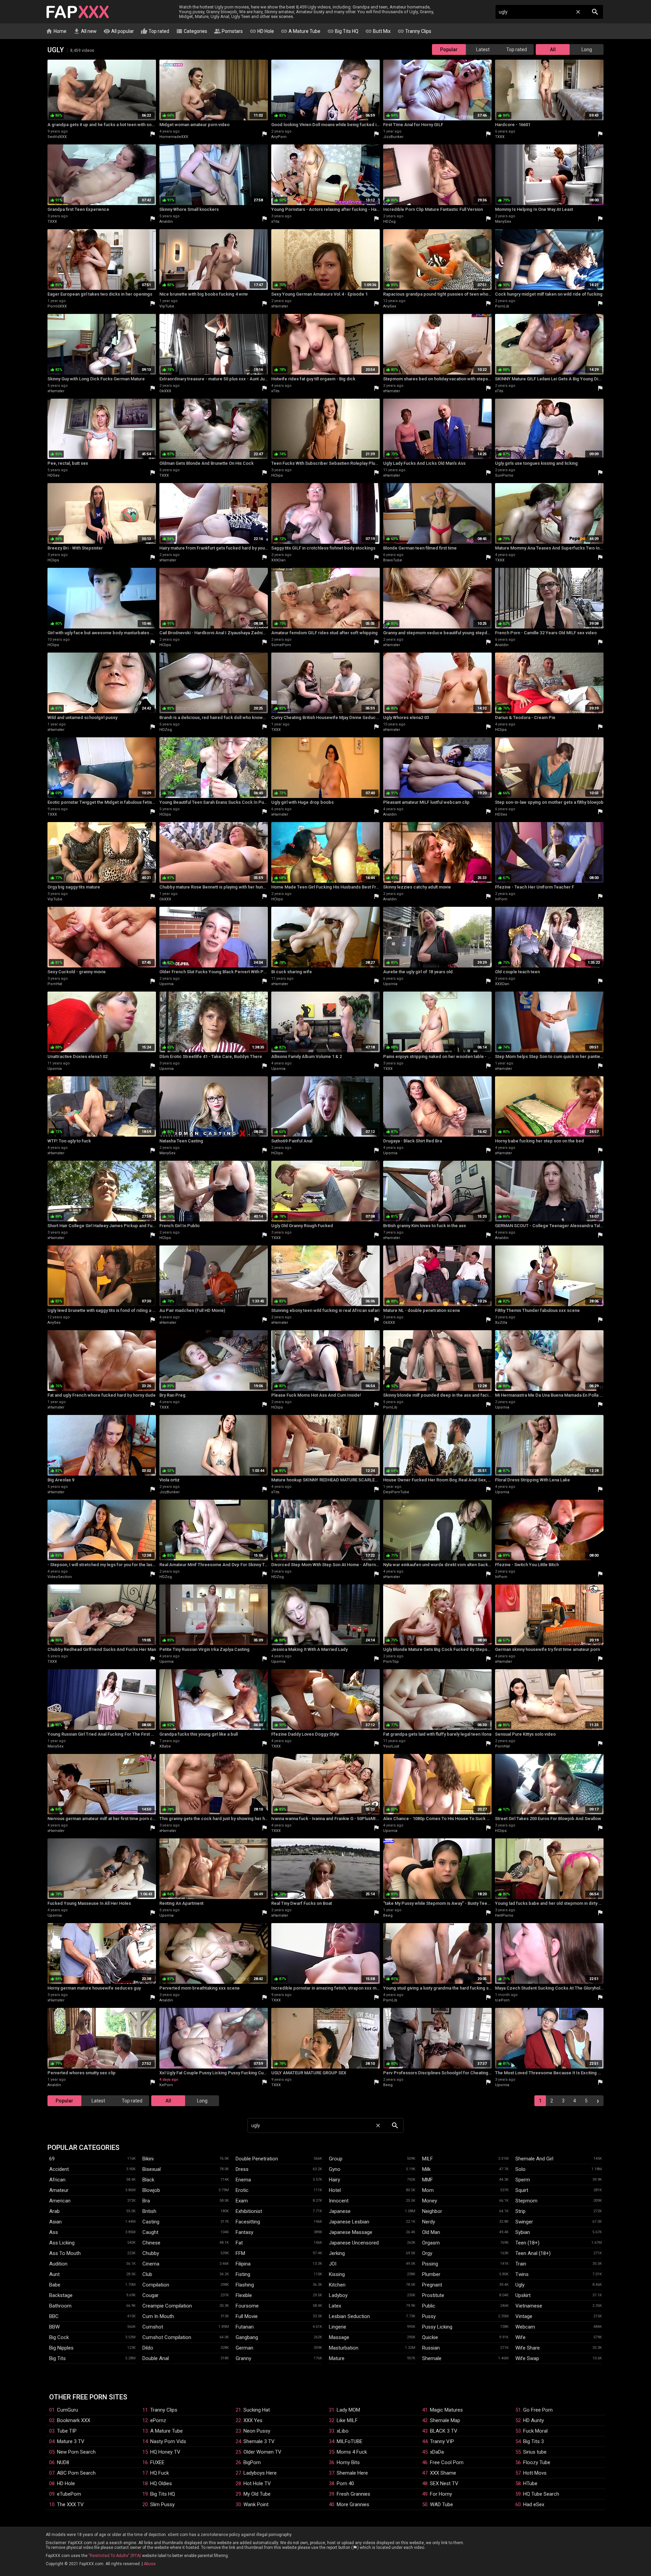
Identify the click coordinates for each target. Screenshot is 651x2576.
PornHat (55, 984)
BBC (54, 2316)
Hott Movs (535, 2473)
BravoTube (393, 560)
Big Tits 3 (534, 2441)
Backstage (61, 2295)
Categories (192, 31)
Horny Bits (348, 2462)
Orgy (427, 2253)
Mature (337, 2358)
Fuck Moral (535, 2431)
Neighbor (432, 2211)
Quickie (430, 2337)
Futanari (245, 2327)
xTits (275, 222)
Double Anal (156, 2358)
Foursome (247, 2306)
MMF (428, 2180)
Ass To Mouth (65, 2253)
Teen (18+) (527, 2243)
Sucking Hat (257, 2410)
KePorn (166, 2085)
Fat (239, 2243)
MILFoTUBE (350, 2441)
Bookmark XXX (74, 2420)
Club (147, 2274)
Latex (335, 2306)
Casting (151, 2222)
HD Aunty (534, 2420)
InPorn (501, 899)
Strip (520, 2211)
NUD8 (63, 2462)
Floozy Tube (537, 2462)
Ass (54, 2232)
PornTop (391, 1662)
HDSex (53, 475)
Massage (339, 2337)
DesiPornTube (396, 1492)
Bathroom (60, 2306)
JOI (333, 2264)
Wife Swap (527, 2358)
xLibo (343, 2431)
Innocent (339, 2201)
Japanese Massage (351, 2232)
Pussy (429, 2316)
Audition (58, 2264)
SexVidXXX (57, 137)
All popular (119, 31)
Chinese (151, 2243)
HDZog (389, 222)
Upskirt (523, 2295)
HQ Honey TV (165, 2452)
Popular (449, 49)
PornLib (502, 306)
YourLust (391, 1746)
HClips (277, 475)
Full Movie (247, 2316)
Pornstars (228, 31)
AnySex (390, 306)
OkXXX (165, 391)
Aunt (54, 2274)
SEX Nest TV (444, 2483)
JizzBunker (393, 137)
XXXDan (278, 560)
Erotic (242, 2190)
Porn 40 (345, 2483)
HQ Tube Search (541, 2494)
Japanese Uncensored (354, 2243)
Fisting (243, 2274)
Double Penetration (257, 2159)
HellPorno (504, 1915)
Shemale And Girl (534, 2159)
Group (336, 2159)
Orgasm (431, 2243)
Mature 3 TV (71, 2441)
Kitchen (337, 2285)
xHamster (280, 306)
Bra (146, 2201)
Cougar (151, 2295)
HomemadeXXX (174, 137)
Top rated (155, 31)
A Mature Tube (301, 31)
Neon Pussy (257, 2431)
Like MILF (347, 2420)
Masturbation (344, 2348)
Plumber (431, 2274)
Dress (242, 2169)
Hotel (335, 2190)
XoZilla (501, 1323)
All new (85, 31)
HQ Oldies (161, 2483)
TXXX (500, 137)
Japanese (340, 2211)
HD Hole (262, 31)
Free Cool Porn (447, 2462)
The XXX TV (70, 2504)
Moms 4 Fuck (352, 2452)
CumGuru (67, 2410)
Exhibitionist (249, 2211)
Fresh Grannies (353, 2494)
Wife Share (528, 2348)
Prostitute (433, 2295)
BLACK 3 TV (444, 2431)
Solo (520, 2169)
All (553, 49)
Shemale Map (445, 2420)
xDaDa (437, 2452)
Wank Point (256, 2504)
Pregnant (432, 2285)
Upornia (166, 984)
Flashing (245, 2285)
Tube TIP (67, 2431)
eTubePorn (69, 2494)
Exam (242, 2201)
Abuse (150, 2564)
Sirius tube (535, 2452)
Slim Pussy (162, 2504)
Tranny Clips (414, 31)
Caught (150, 2232)
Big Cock (59, 2337)
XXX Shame (443, 2473)
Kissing (337, 2274)
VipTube (167, 306)
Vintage (524, 2316)
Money (430, 2201)
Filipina (243, 2264)
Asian (55, 2222)
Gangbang (247, 2337)
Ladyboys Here (260, 2473)
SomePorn (281, 645)
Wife (520, 2337)
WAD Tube (441, 2504)
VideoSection (60, 1577)
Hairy (334, 2180)
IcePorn (502, 2000)
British (149, 2211)
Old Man (431, 2232)
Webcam (525, 2327)
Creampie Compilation (167, 2306)
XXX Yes (253, 2420)
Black (148, 2180)
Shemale (432, 2358)
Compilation (156, 2285)
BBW (54, 2327)
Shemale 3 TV (259, 2441)
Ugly (520, 2285)
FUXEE (157, 2462)
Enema (243, 2180)
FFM (240, 2253)
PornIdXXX (57, 306)
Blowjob (151, 2190)
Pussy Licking (437, 2327)
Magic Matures (446, 2410)
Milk (426, 2169)
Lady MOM (348, 2410)
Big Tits (57, 2358)
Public (429, 2306)
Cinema (151, 2264)
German (244, 2348)
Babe (55, 2285)
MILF (428, 2159)
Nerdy (429, 2222)
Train (521, 2264)
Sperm (523, 2180)
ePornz (158, 2420)
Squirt (522, 2190)
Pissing (430, 2264)
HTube (530, 2483)
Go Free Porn (538, 2410)
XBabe (165, 1746)
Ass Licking (62, 2243)
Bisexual (152, 2169)
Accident (59, 2169)
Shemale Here (352, 2473)
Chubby (151, 2253)
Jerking (337, 2253)
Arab (54, 2211)
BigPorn (252, 2462)
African (57, 2180)
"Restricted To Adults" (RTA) (115, 2556)
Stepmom (526, 2201)
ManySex (503, 222)
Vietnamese (529, 2306)
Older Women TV (262, 2452)
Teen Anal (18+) (533, 2253)
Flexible (244, 2295)
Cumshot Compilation (167, 2337)
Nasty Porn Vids (168, 2441)
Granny (243, 2358)
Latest (483, 49)
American (60, 2201)
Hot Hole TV (257, 2483)
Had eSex (534, 2504)
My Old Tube (257, 2494)
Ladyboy (338, 2295)
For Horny (441, 2494)
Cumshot (153, 2327)
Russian (431, 2348)
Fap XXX (78, 12)
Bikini (148, 2159)
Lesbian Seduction (349, 2316)
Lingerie (338, 2327)
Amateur (59, 2190)
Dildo (148, 2348)
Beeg (388, 1915)
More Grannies (353, 2504)
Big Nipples (61, 2348)
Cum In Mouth (158, 2316)
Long (587, 49)
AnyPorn (279, 137)
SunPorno (504, 475)
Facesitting (248, 2222)
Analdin (166, 222)
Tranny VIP (442, 2441)
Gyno (335, 2169)
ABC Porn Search (76, 2473)
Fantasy (244, 2232)
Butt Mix (378, 31)
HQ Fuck (160, 2473)
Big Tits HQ (343, 31)
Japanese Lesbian (349, 2222)
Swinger (524, 2222)
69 (52, 2159)
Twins (522, 2274)
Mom (428, 2190)
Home (56, 31)
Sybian (523, 2232)
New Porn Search (76, 2452)
